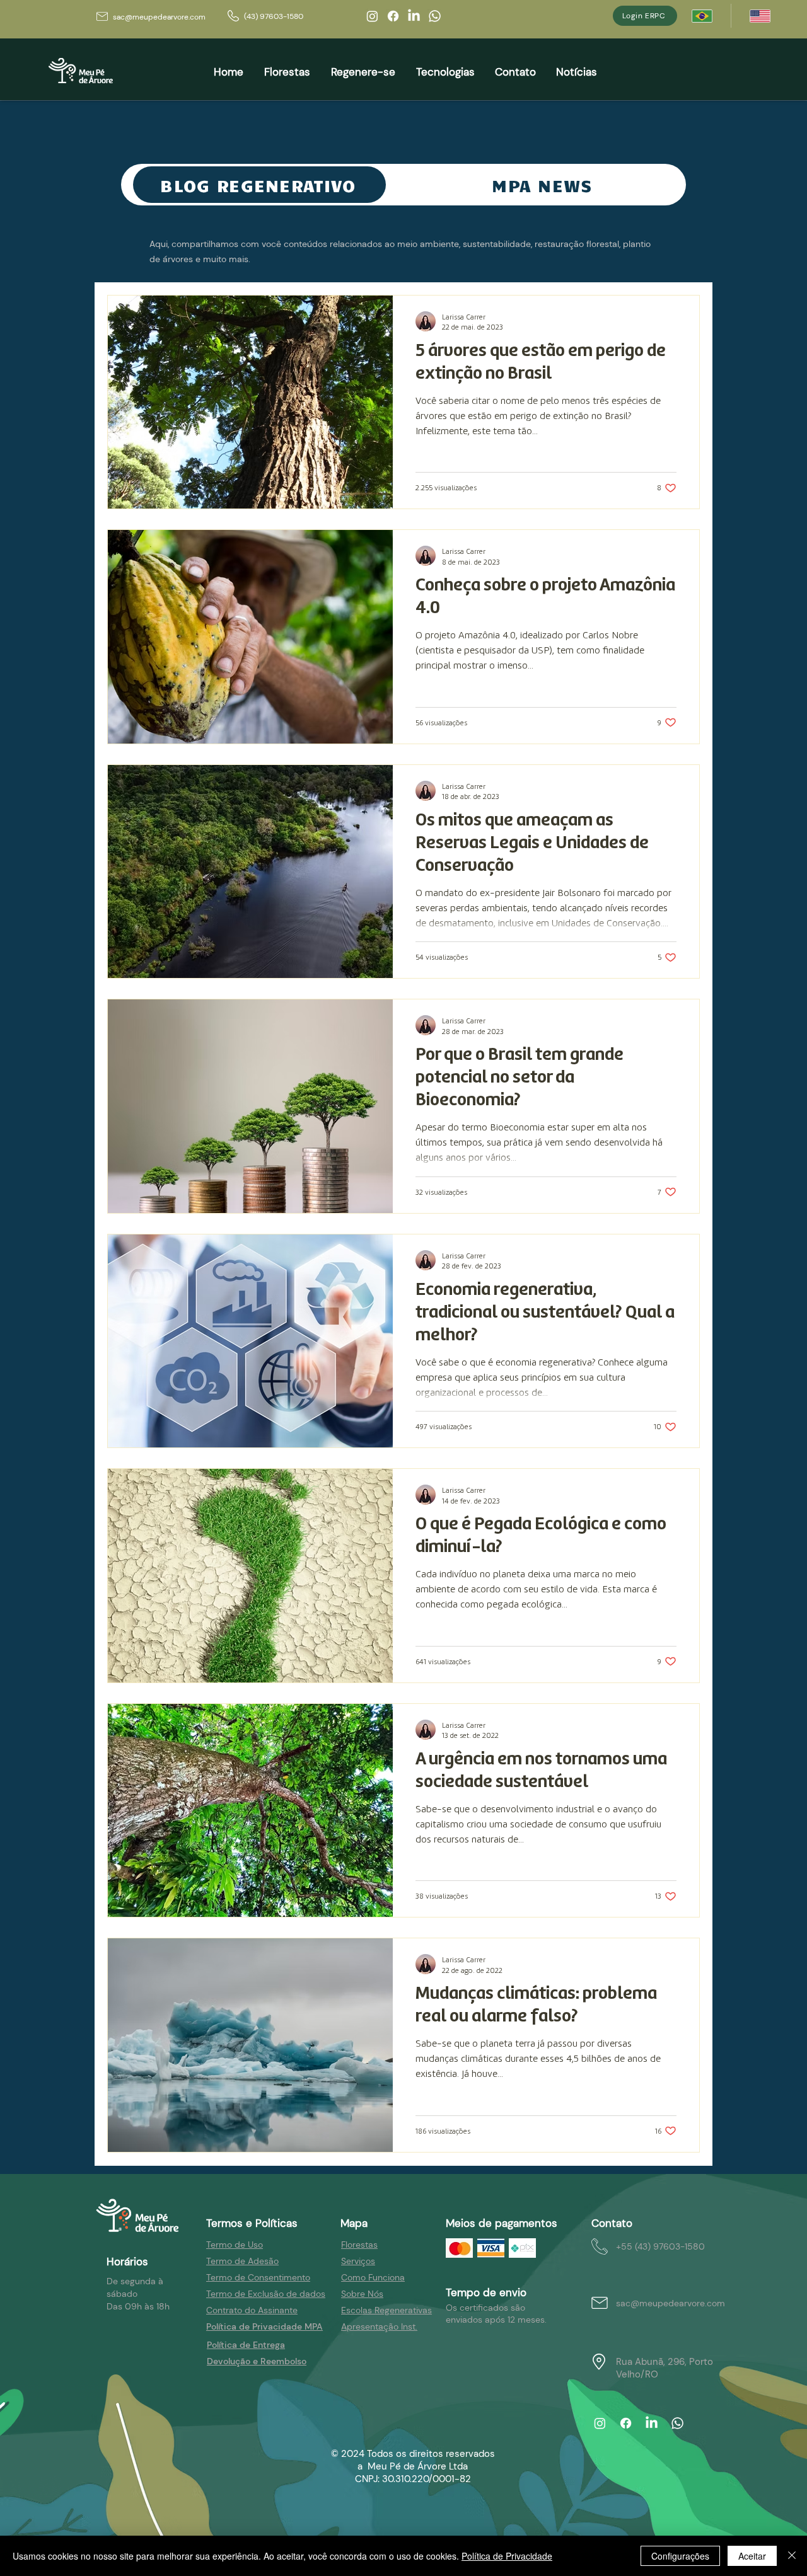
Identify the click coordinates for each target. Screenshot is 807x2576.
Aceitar (752, 2556)
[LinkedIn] (414, 16)
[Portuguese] (702, 16)
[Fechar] (792, 2556)
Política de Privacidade (507, 2556)
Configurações (680, 2556)
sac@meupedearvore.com (159, 17)
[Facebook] (393, 16)
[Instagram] (372, 16)
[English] (760, 16)
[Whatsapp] (435, 16)
